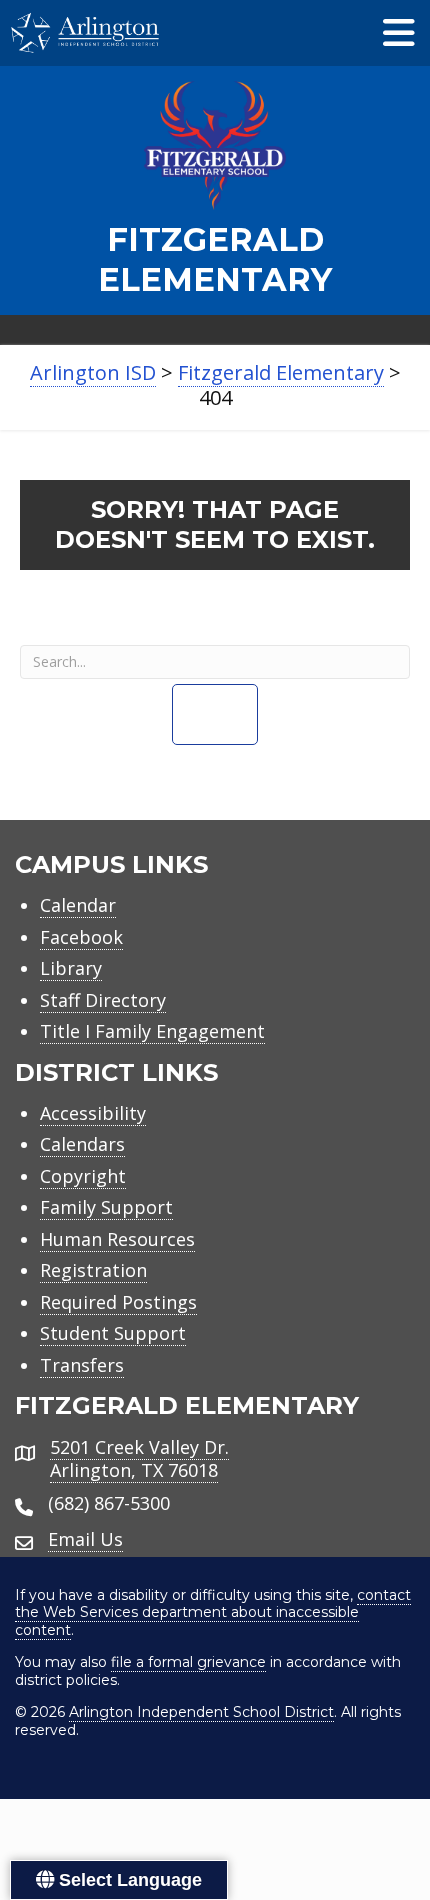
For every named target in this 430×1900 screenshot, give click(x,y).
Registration (93, 1270)
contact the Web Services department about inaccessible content (213, 1612)
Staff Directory (103, 1000)
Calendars (82, 1144)
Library (71, 968)
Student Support (113, 1333)
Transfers (82, 1365)
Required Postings (118, 1302)
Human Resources (117, 1239)
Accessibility (93, 1113)
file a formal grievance (188, 1662)
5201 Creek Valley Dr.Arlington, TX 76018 (139, 1458)
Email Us (85, 1539)
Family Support (106, 1207)
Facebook (81, 937)
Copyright (83, 1176)
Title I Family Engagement (152, 1031)
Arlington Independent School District (201, 1712)
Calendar (78, 905)
